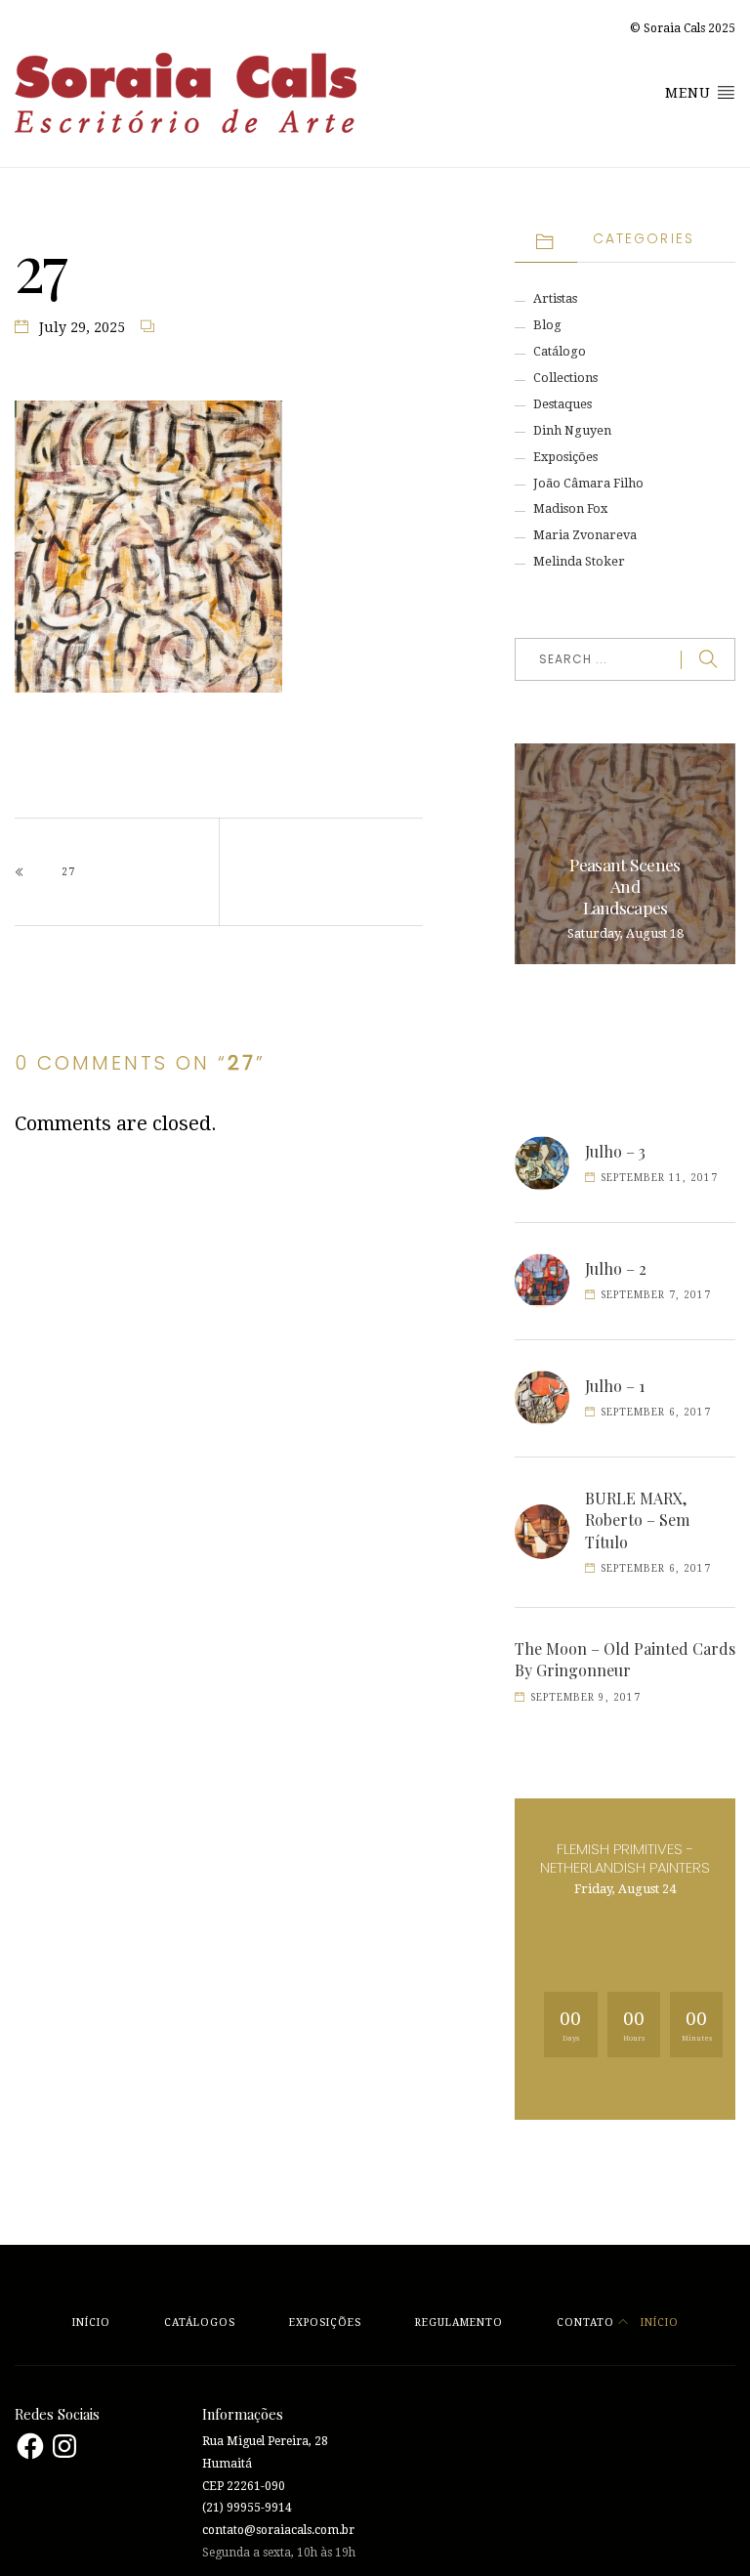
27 (68, 872)
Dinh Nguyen (572, 430)
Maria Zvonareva (585, 535)
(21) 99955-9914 (247, 2508)
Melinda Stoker (579, 561)
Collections (565, 378)
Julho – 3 (615, 1151)
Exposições (565, 457)
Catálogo (560, 351)
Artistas (555, 298)
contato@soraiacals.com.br (278, 2530)
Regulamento (459, 2323)
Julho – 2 (616, 1268)
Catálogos (200, 2323)
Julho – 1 (615, 1386)
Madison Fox (570, 508)
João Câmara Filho (588, 483)
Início (91, 2323)
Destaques (562, 404)
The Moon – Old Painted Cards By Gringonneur (625, 1659)
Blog (547, 325)
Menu (690, 93)
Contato (585, 2323)
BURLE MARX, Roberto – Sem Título (637, 1520)
